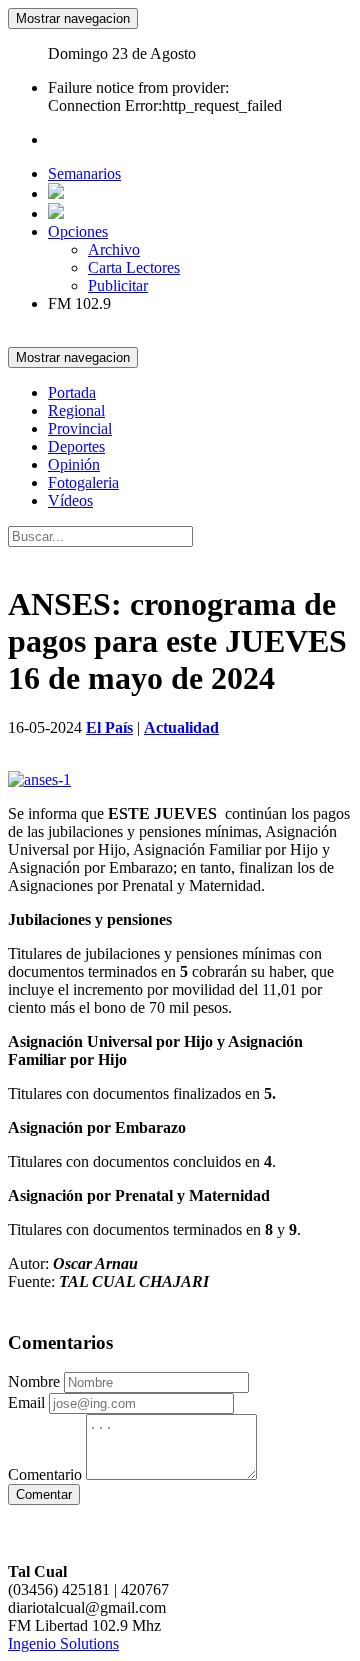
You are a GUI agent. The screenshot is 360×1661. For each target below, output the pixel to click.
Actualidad (181, 727)
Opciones (78, 231)
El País (109, 727)
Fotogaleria (83, 482)
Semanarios (84, 173)
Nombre (34, 1381)
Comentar (44, 1494)
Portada (72, 392)
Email (26, 1402)
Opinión (74, 464)
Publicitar (118, 285)
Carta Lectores (134, 267)
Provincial (80, 428)
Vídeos (70, 500)
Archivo (114, 249)
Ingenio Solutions (63, 1643)
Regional (76, 410)
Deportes (76, 446)
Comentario (45, 1474)
